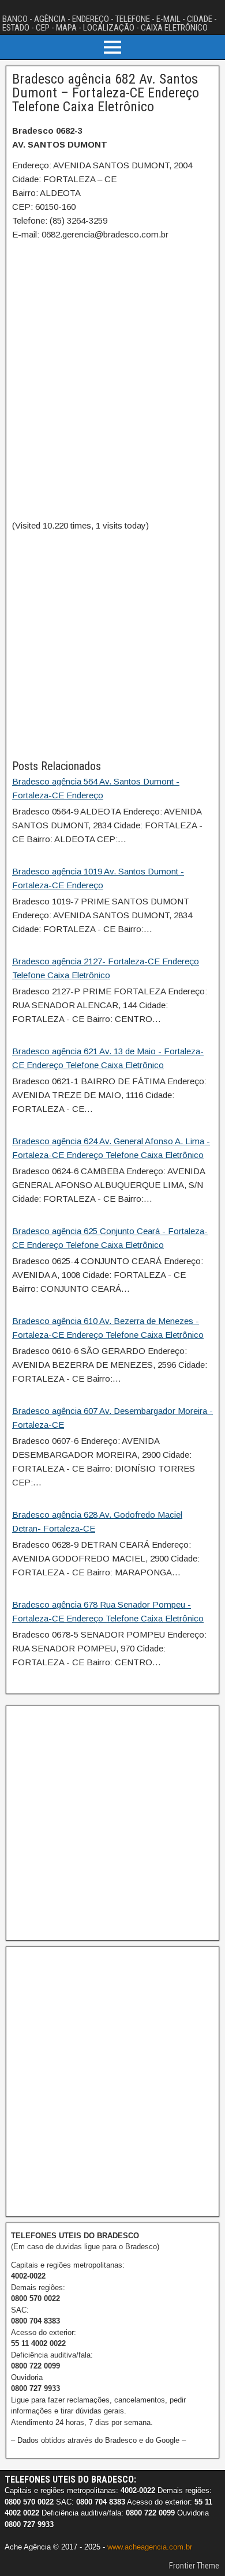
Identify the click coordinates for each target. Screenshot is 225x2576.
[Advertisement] (112, 645)
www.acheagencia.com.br (150, 2547)
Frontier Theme (194, 2566)
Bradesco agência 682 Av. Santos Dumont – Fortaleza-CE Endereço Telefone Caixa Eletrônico (106, 93)
